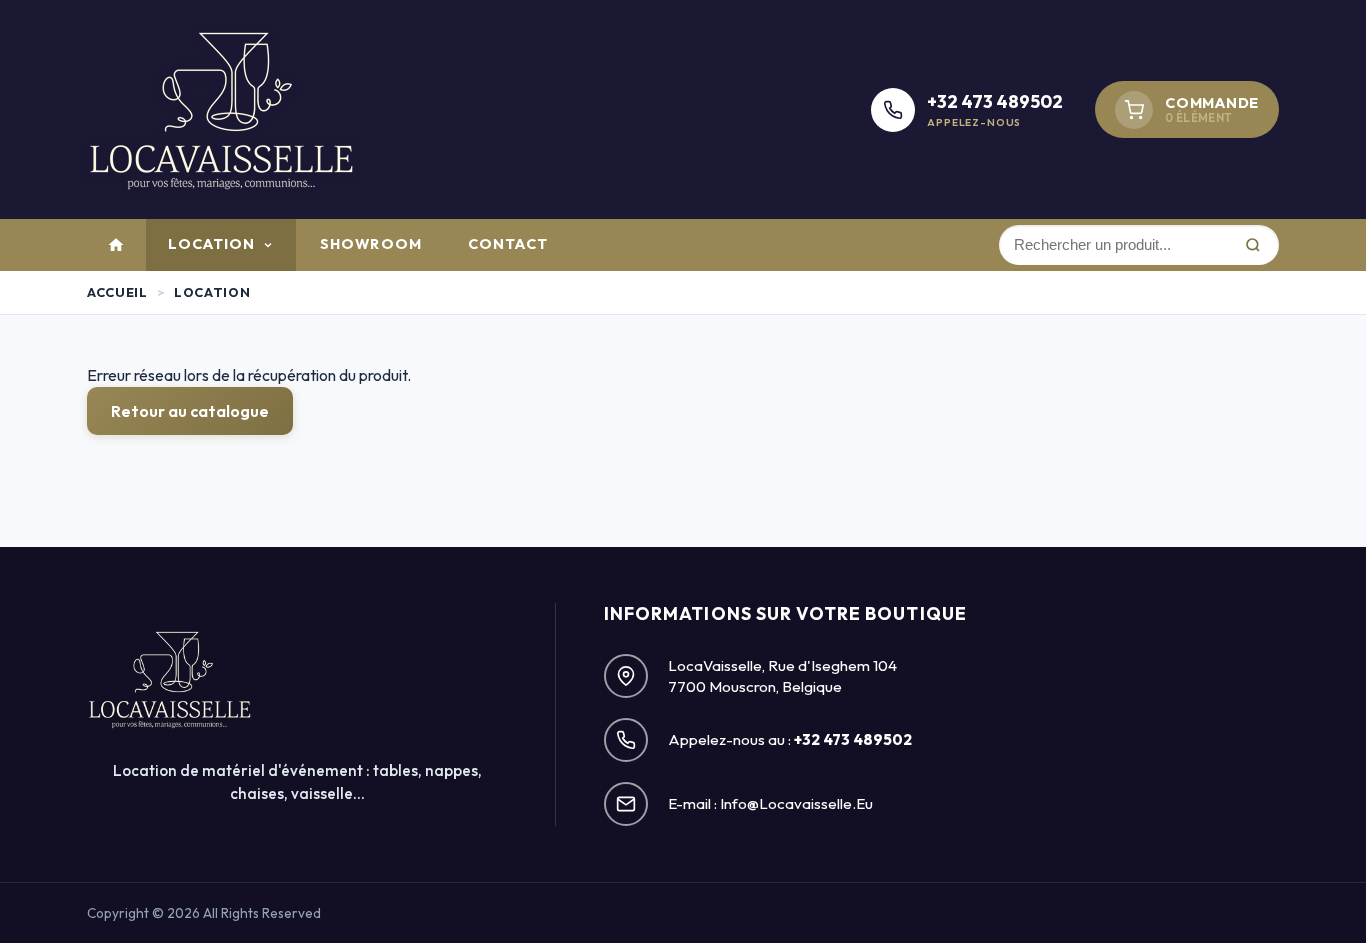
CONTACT (508, 244)
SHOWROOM (371, 244)
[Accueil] (116, 245)
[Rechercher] (1252, 245)
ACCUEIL (117, 292)
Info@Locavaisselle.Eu (796, 803)
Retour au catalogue (190, 411)
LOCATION (211, 244)
